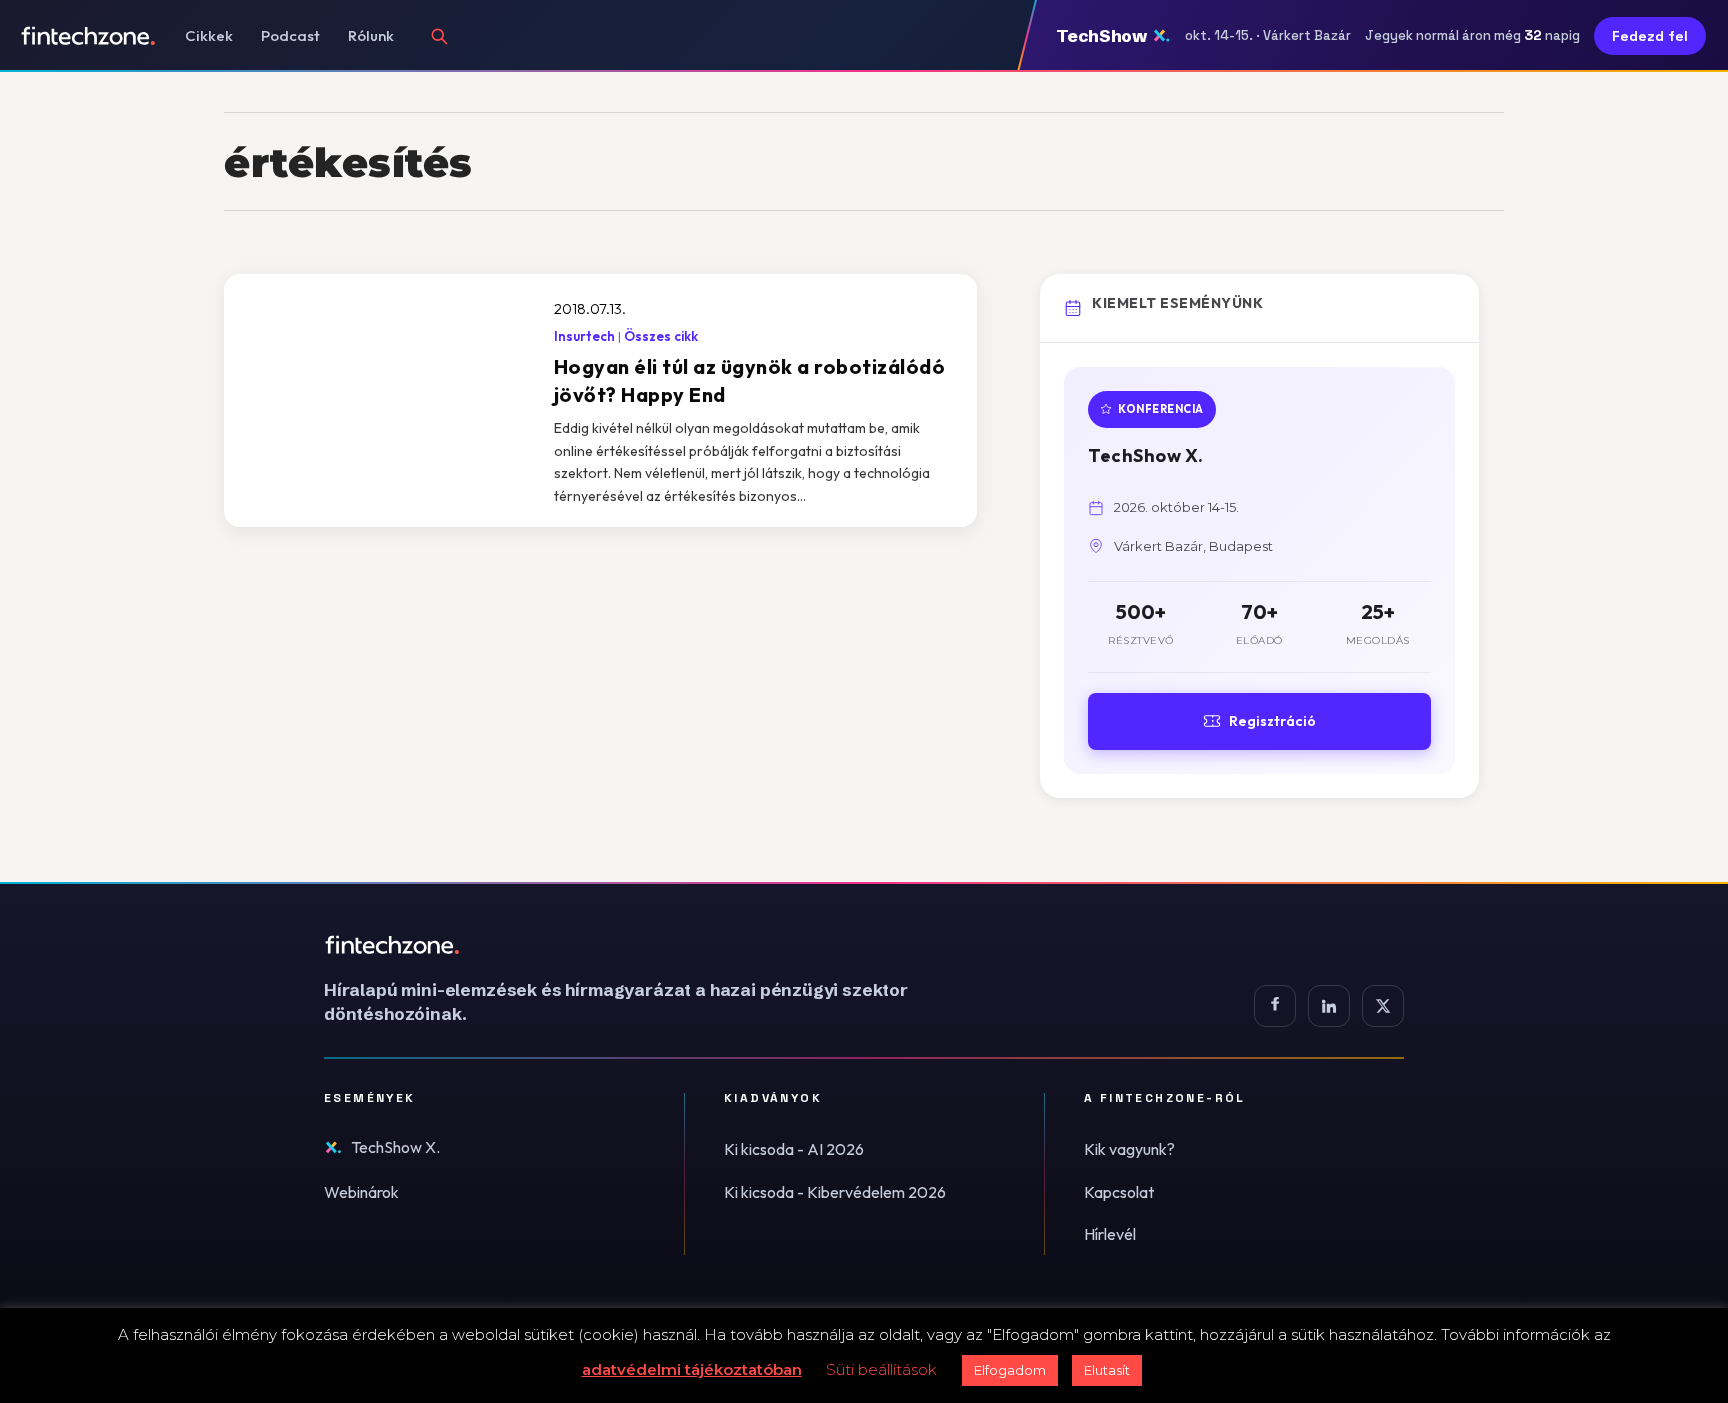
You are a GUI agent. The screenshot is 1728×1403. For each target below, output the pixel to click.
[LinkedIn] (1329, 1006)
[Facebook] (1275, 1006)
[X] (1383, 1006)
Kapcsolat (1119, 1192)
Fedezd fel (1650, 36)
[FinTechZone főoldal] (88, 36)
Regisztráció (1272, 721)
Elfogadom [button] (1010, 1370)
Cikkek (209, 35)
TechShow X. (395, 1147)
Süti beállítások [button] (881, 1369)
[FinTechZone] (644, 945)
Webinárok (361, 1192)
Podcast (290, 35)
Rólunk (371, 35)
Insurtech (584, 336)
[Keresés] (439, 36)
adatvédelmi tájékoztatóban (692, 1369)
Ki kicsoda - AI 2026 (794, 1149)
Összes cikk (661, 336)
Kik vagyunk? (1129, 1149)
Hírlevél (1110, 1234)
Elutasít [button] (1107, 1370)
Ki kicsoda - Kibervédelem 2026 (835, 1192)
